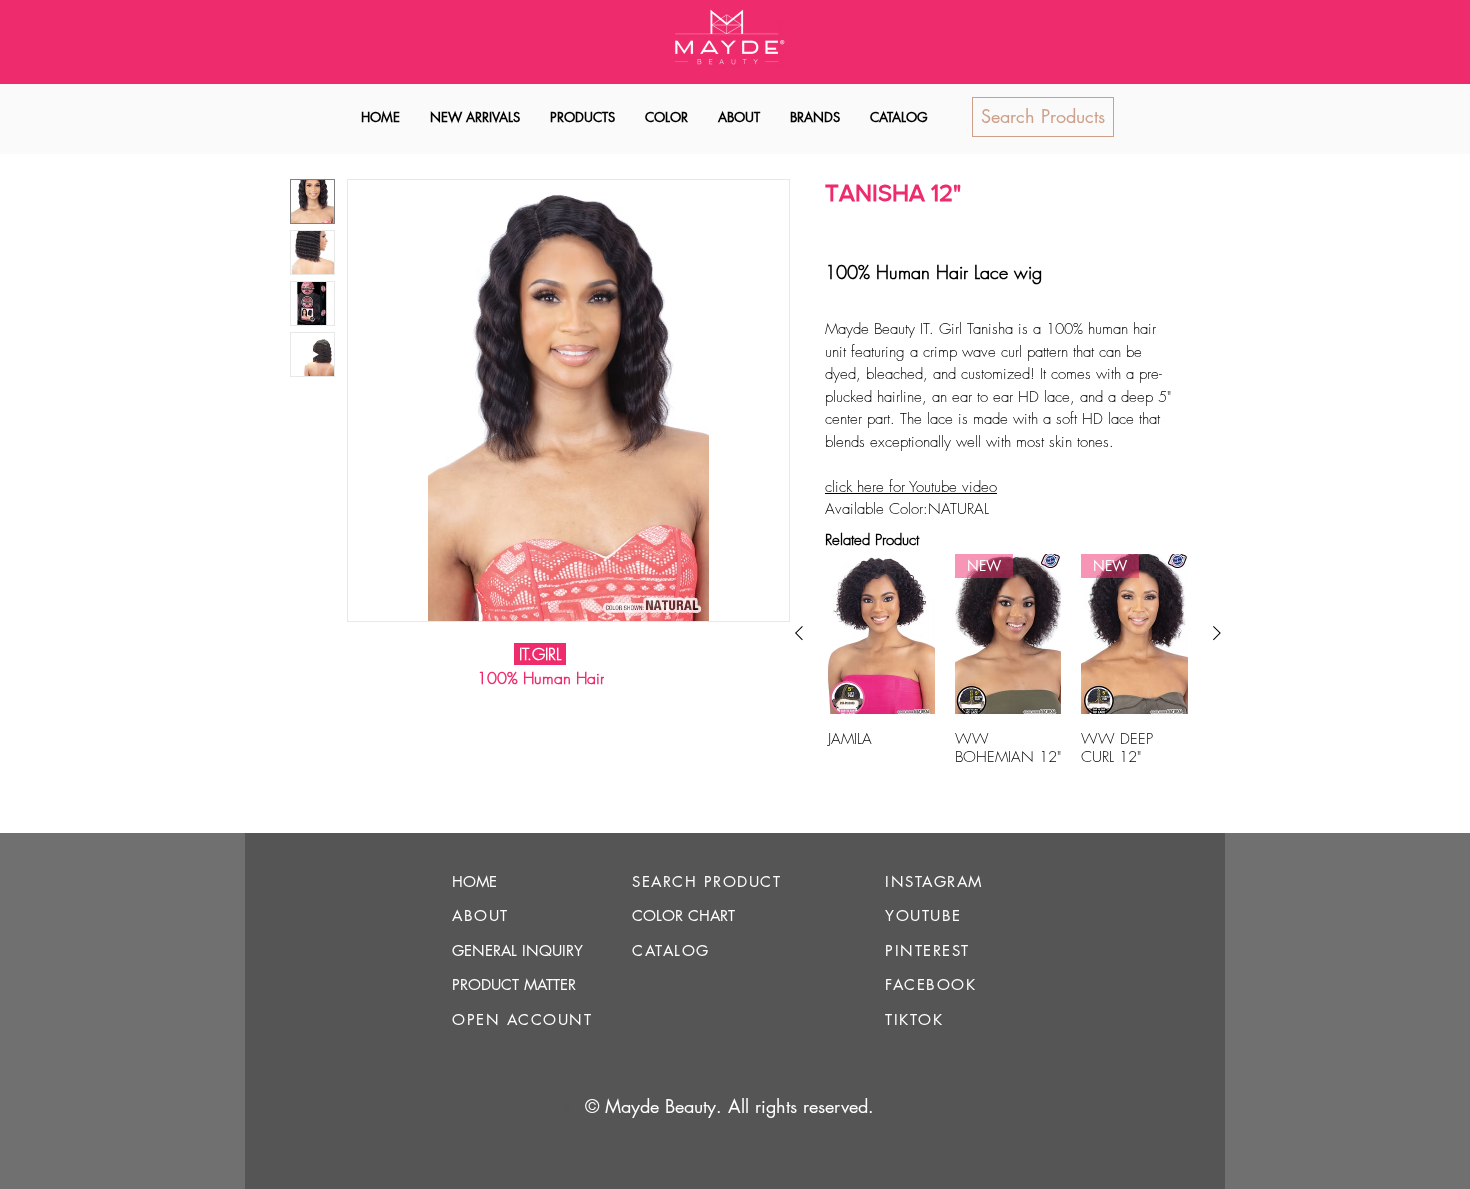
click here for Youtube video (911, 487)
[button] (582, 117)
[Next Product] (1217, 633)
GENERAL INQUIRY (517, 950)
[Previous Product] (799, 633)
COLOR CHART (683, 915)
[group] (1008, 678)
